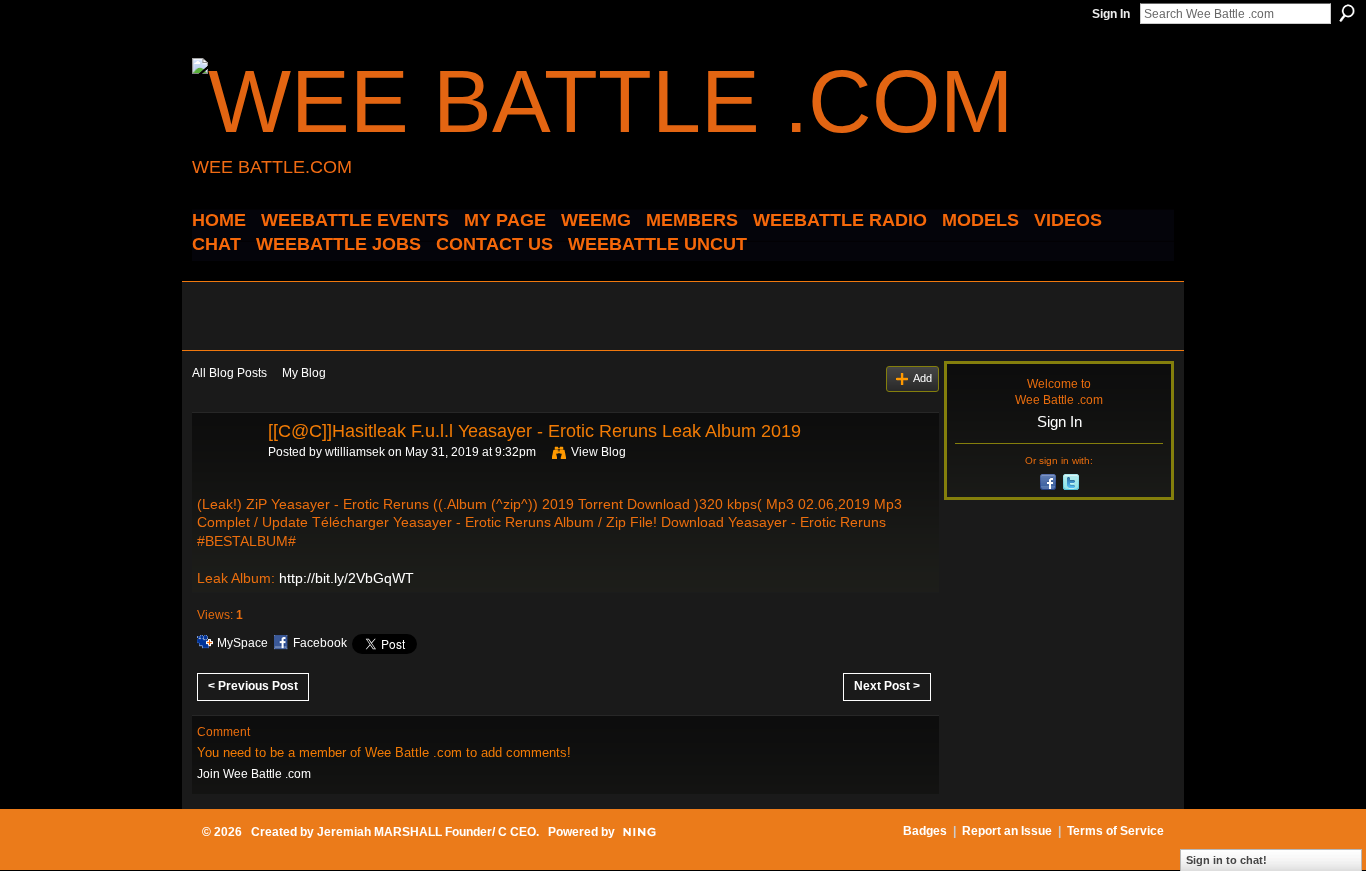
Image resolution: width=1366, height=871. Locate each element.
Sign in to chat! (1226, 860)
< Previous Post (253, 686)
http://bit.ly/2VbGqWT (346, 578)
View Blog (598, 452)
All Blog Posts (229, 373)
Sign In (1111, 14)
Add (922, 378)
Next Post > (887, 686)
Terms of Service (1115, 831)
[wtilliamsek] (224, 476)
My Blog (304, 373)
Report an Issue (1007, 831)
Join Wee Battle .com (254, 774)
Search (1347, 13)
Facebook (320, 643)
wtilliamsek (355, 452)
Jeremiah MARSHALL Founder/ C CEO (426, 832)
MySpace (242, 643)
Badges (925, 831)
